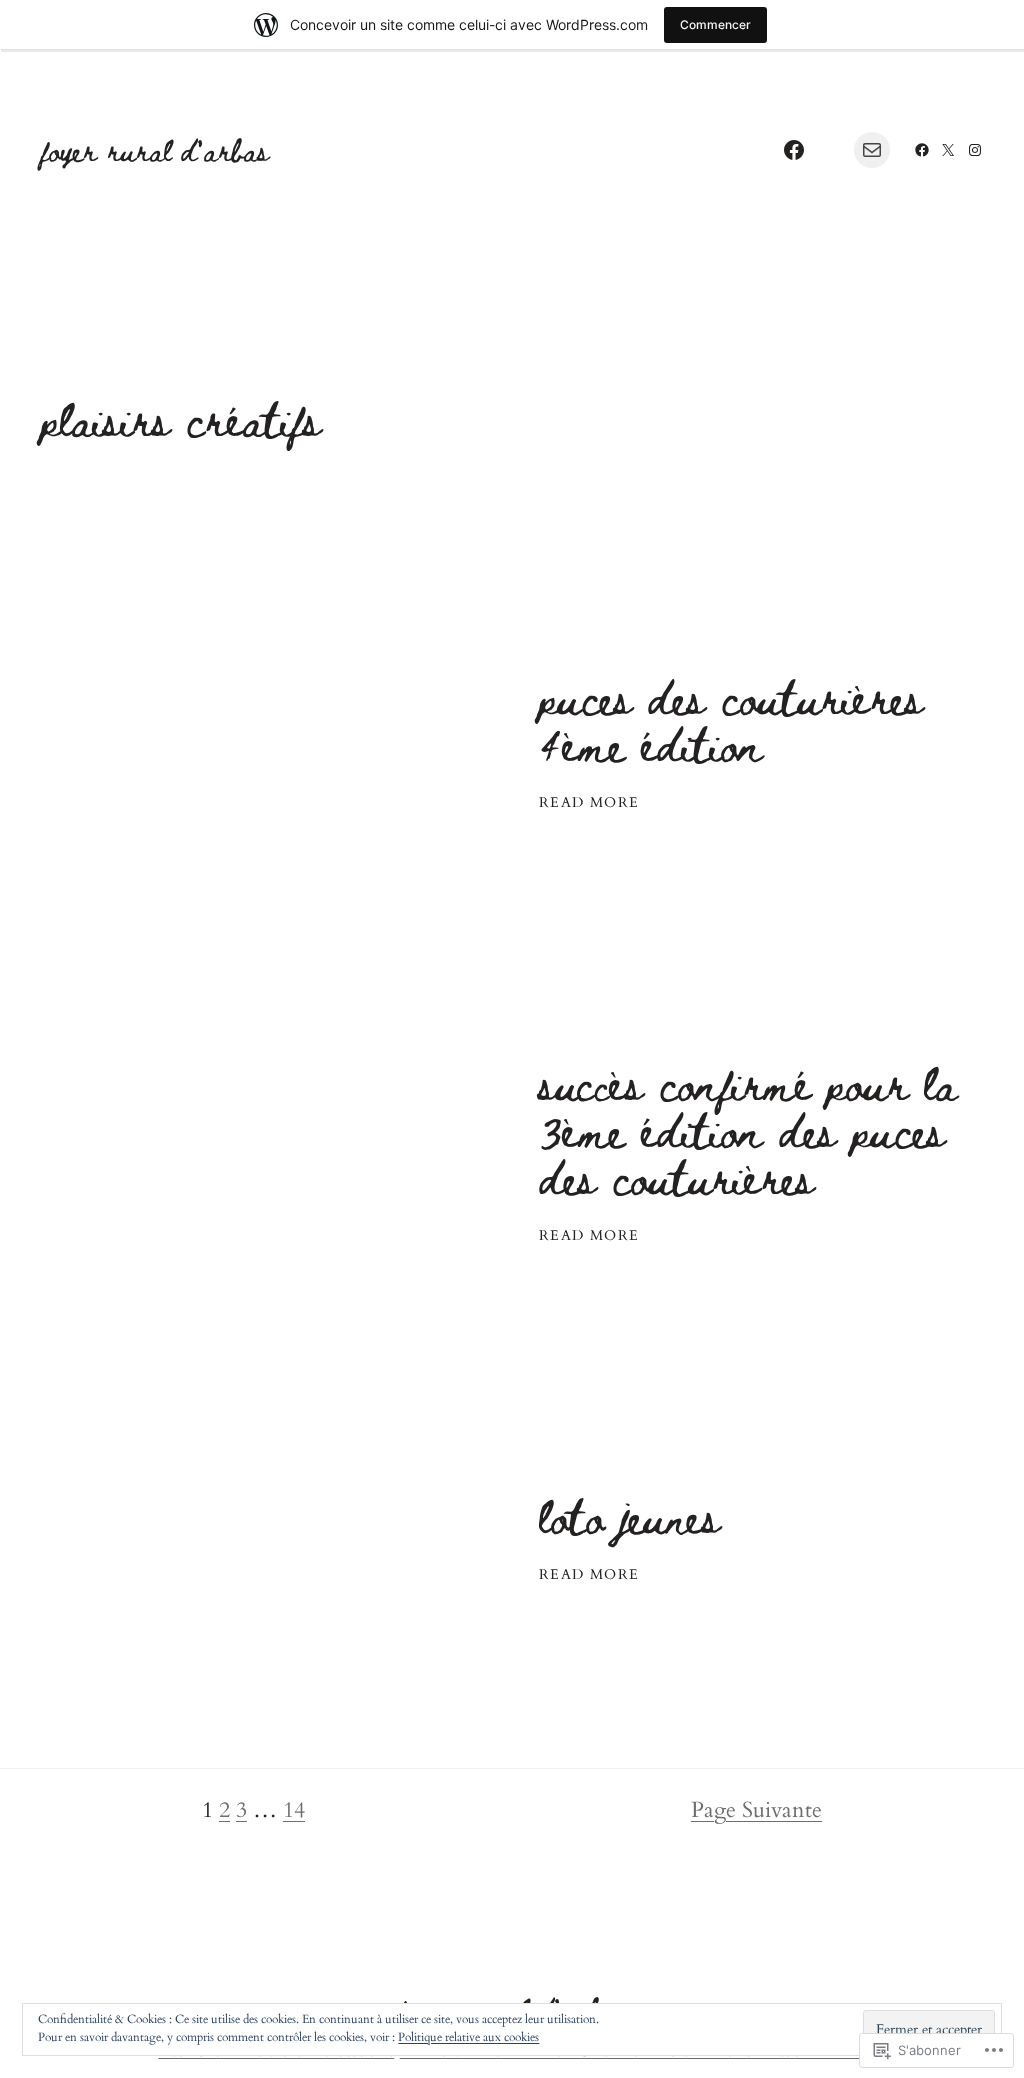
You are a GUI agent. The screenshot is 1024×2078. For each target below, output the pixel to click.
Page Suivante (756, 1810)
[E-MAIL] (872, 150)
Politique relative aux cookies (468, 2037)
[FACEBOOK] (794, 150)
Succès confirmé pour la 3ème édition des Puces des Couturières (748, 1129)
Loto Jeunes (629, 1515)
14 (294, 1810)
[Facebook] (922, 150)
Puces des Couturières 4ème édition (731, 720)
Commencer (715, 24)
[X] (948, 150)
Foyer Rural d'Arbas (155, 149)
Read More (589, 803)
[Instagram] (975, 150)
